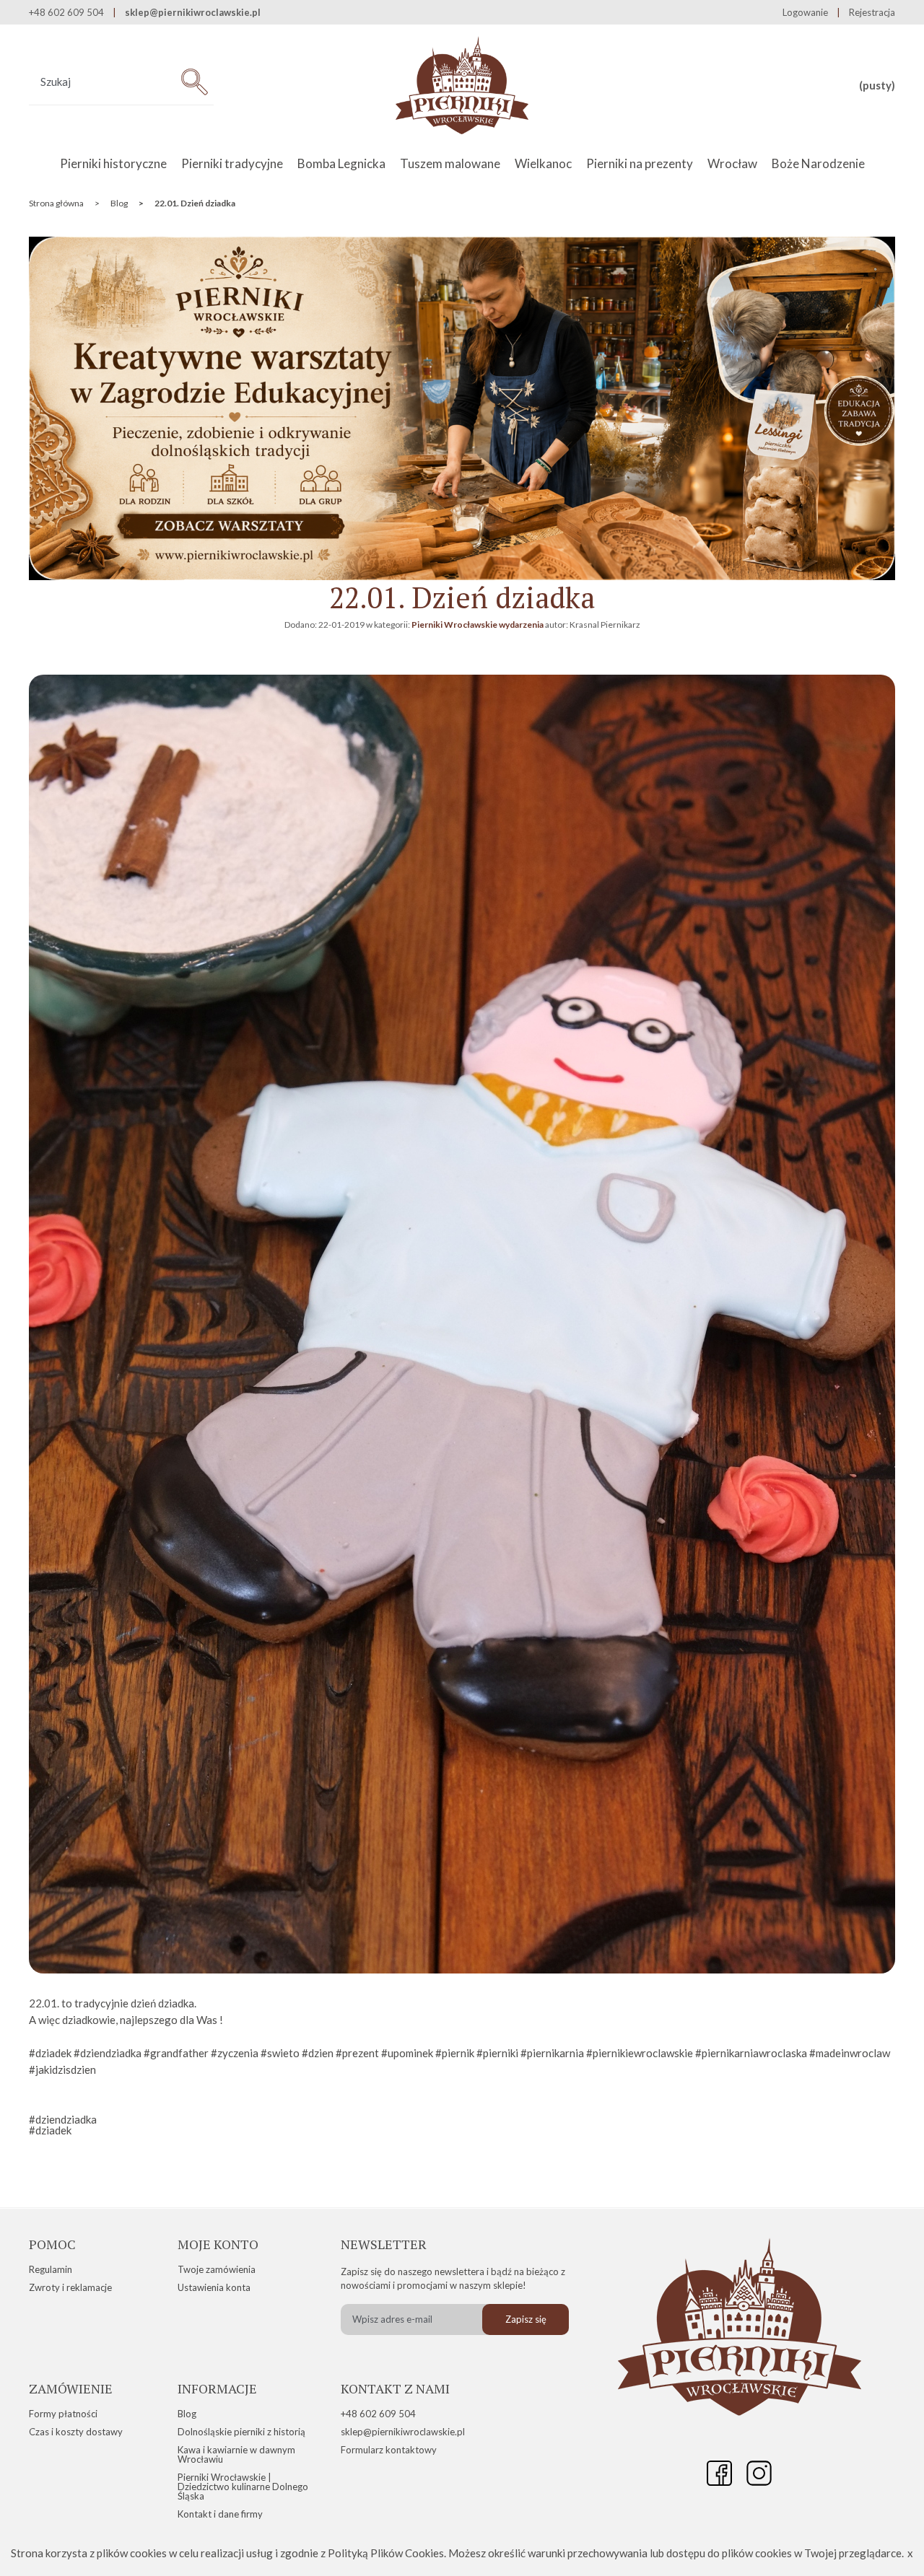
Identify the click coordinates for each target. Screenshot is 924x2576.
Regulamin (51, 2269)
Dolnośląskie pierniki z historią (241, 2432)
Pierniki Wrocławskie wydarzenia (478, 625)
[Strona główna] (462, 86)
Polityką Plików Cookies (386, 2553)
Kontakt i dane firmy (220, 2514)
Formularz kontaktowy (389, 2450)
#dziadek (50, 2130)
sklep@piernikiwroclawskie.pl (193, 13)
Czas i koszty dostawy (76, 2432)
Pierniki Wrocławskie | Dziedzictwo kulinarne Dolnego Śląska (243, 2487)
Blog (187, 2414)
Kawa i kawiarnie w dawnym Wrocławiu (236, 2454)
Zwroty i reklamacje (70, 2287)
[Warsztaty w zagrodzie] (462, 576)
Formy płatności (63, 2414)
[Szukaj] (194, 82)
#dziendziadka (63, 2119)
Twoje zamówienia (217, 2269)
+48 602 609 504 (378, 2414)
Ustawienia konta (214, 2287)
